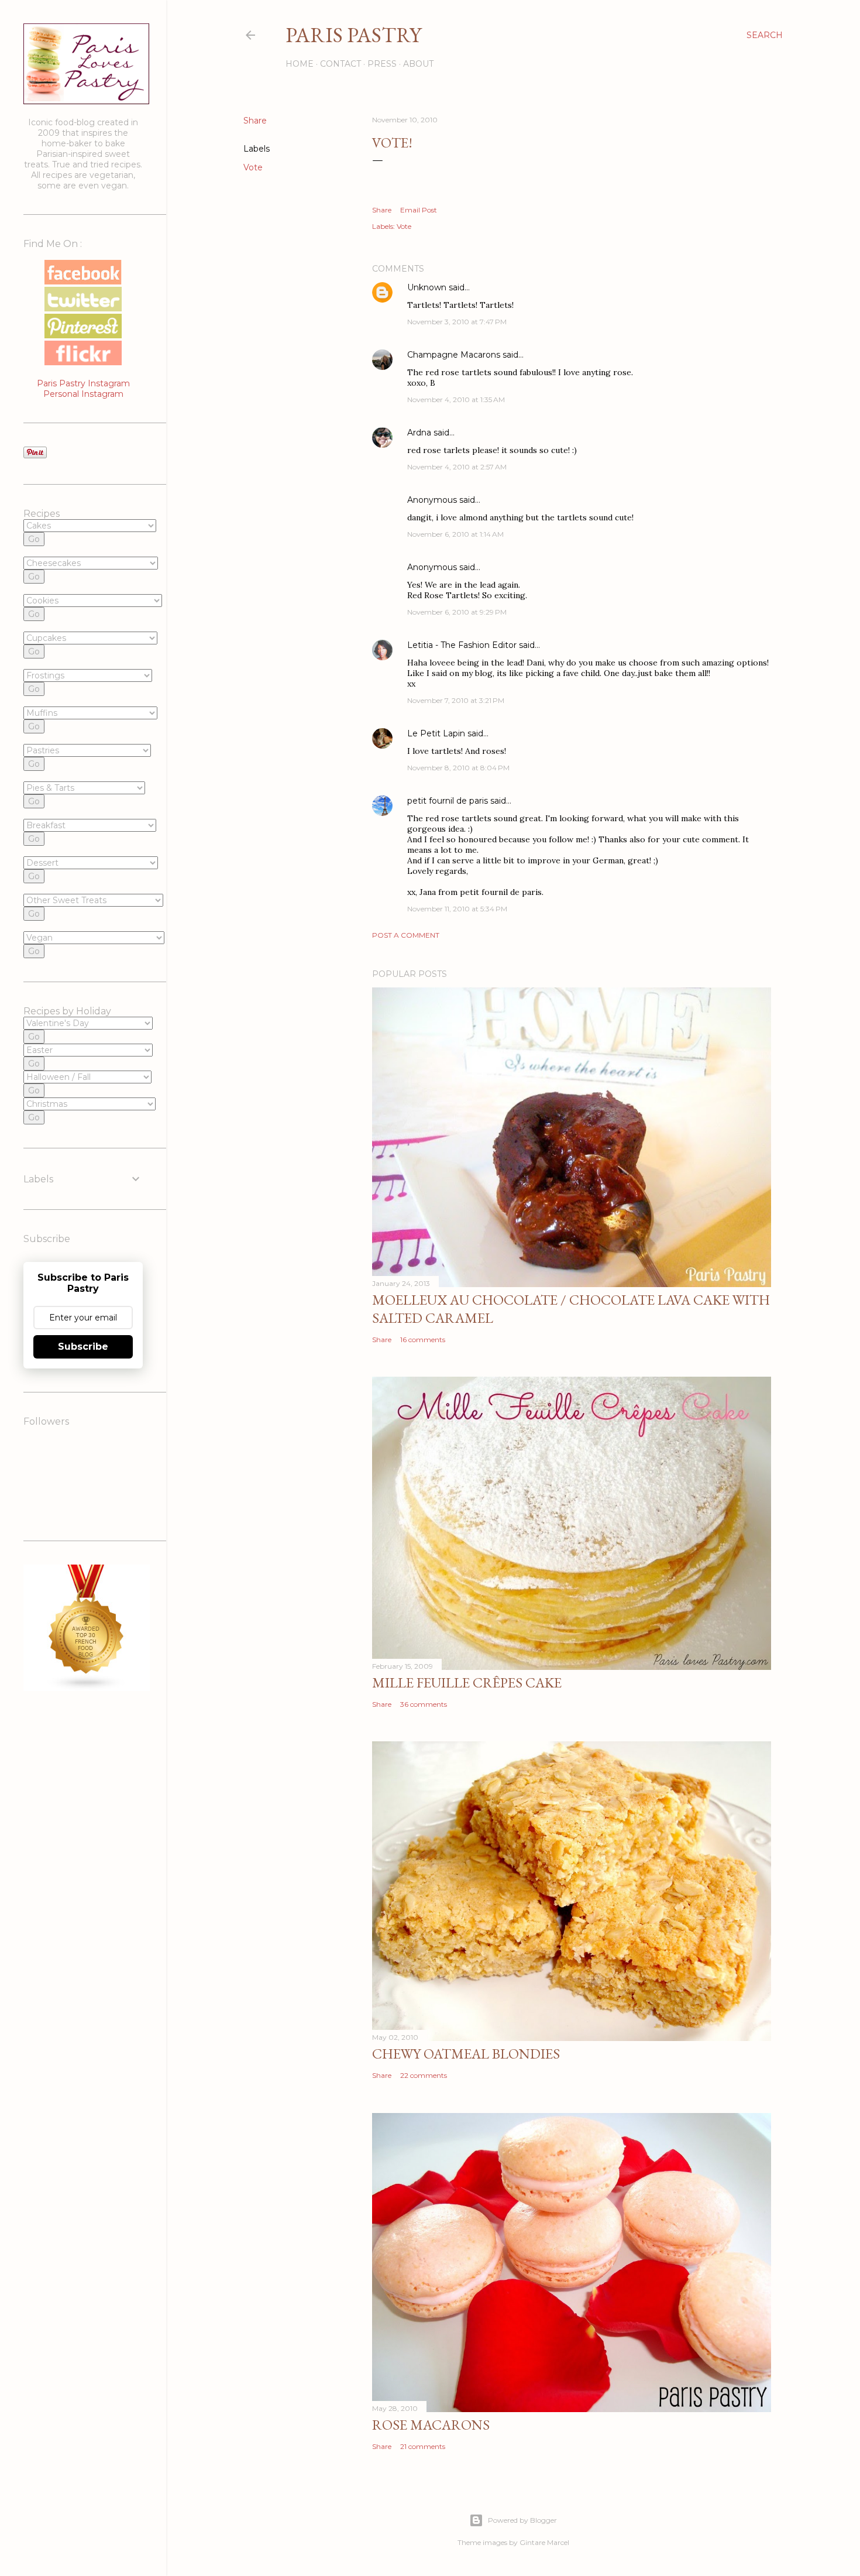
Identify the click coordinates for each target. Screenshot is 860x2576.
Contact (340, 64)
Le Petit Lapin (436, 733)
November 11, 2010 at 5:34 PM (457, 909)
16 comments (423, 1340)
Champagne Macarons (454, 355)
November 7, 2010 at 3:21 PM (456, 700)
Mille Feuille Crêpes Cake (467, 1683)
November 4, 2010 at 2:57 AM (457, 467)
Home (300, 64)
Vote (253, 167)
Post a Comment (406, 935)
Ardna (419, 433)
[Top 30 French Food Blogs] (87, 1688)
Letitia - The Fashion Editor (462, 645)
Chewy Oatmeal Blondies (466, 2054)
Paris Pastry (353, 35)
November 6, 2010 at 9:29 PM (457, 612)
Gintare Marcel (544, 2542)
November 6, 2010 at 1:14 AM (455, 534)
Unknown (427, 287)
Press (382, 64)
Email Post (419, 210)
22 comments (424, 2075)
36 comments (424, 1704)
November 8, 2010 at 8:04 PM (458, 768)
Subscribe (83, 1347)
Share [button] (255, 121)
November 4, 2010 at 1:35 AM (456, 399)
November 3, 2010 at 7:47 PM (457, 322)
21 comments (423, 2446)
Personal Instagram (83, 394)
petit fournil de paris (448, 801)
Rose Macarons (431, 2425)
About (418, 64)
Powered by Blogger (522, 2520)
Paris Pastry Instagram (83, 383)
